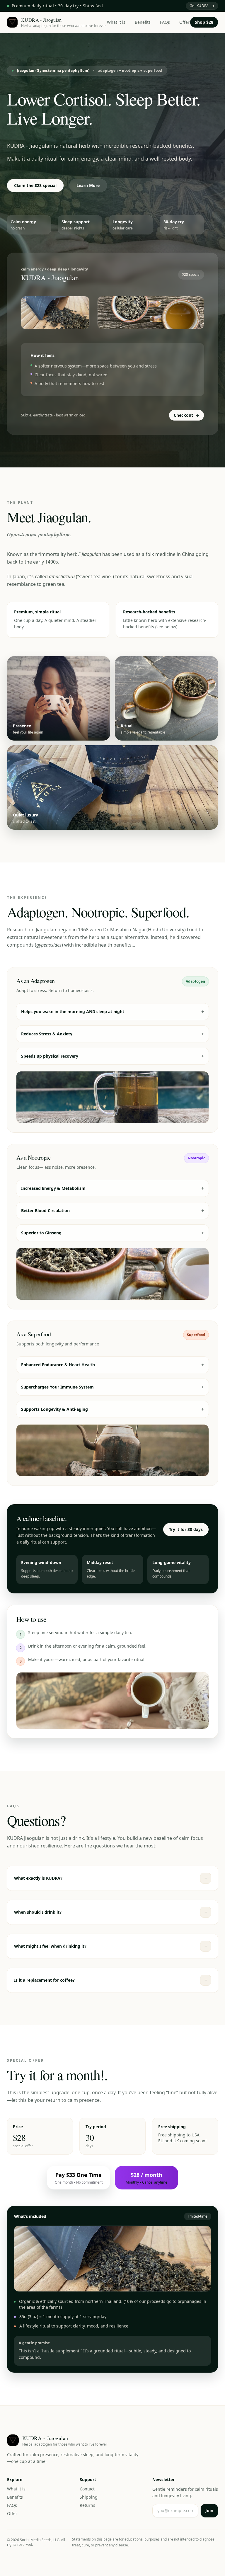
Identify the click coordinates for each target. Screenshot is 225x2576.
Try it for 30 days (186, 1529)
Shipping (89, 2497)
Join (209, 2511)
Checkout (186, 415)
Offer (184, 22)
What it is (116, 22)
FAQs (165, 22)
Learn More (88, 185)
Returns (87, 2505)
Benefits (143, 22)
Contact (87, 2489)
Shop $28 (204, 22)
